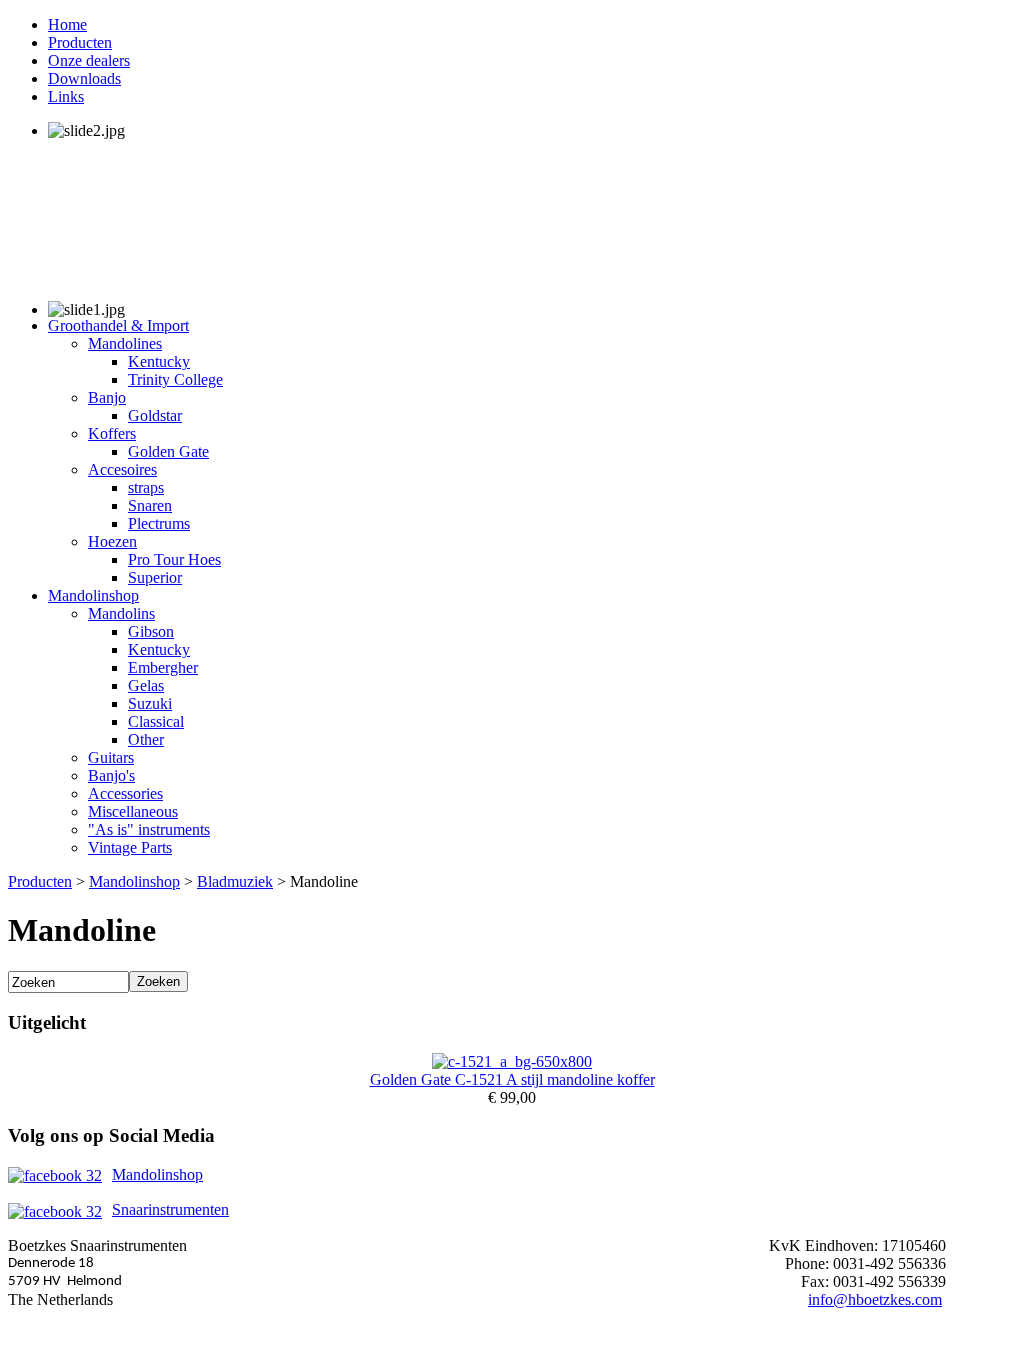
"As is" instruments (149, 829)
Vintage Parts (130, 847)
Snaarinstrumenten (170, 1209)
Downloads (84, 78)
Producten (80, 42)
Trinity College (175, 379)
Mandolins (121, 613)
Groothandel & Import (118, 325)
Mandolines (125, 343)
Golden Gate (168, 451)
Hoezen (112, 541)
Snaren (150, 505)
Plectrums (159, 523)
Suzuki (150, 703)
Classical (156, 721)
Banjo (107, 397)
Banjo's (111, 775)
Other (146, 739)
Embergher (163, 667)
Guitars (111, 757)
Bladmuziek (235, 881)
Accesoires (122, 469)
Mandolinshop (93, 595)
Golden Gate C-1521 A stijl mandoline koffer (512, 1079)
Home (67, 24)
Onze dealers (89, 60)
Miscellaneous (133, 811)
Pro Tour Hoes (174, 559)
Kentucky (159, 361)
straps (146, 487)
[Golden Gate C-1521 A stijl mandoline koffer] (512, 1061)
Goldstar (155, 415)
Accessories (125, 793)
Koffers (112, 433)
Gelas (146, 685)
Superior (155, 577)
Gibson (151, 631)
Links (66, 96)
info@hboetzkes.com (875, 1299)
